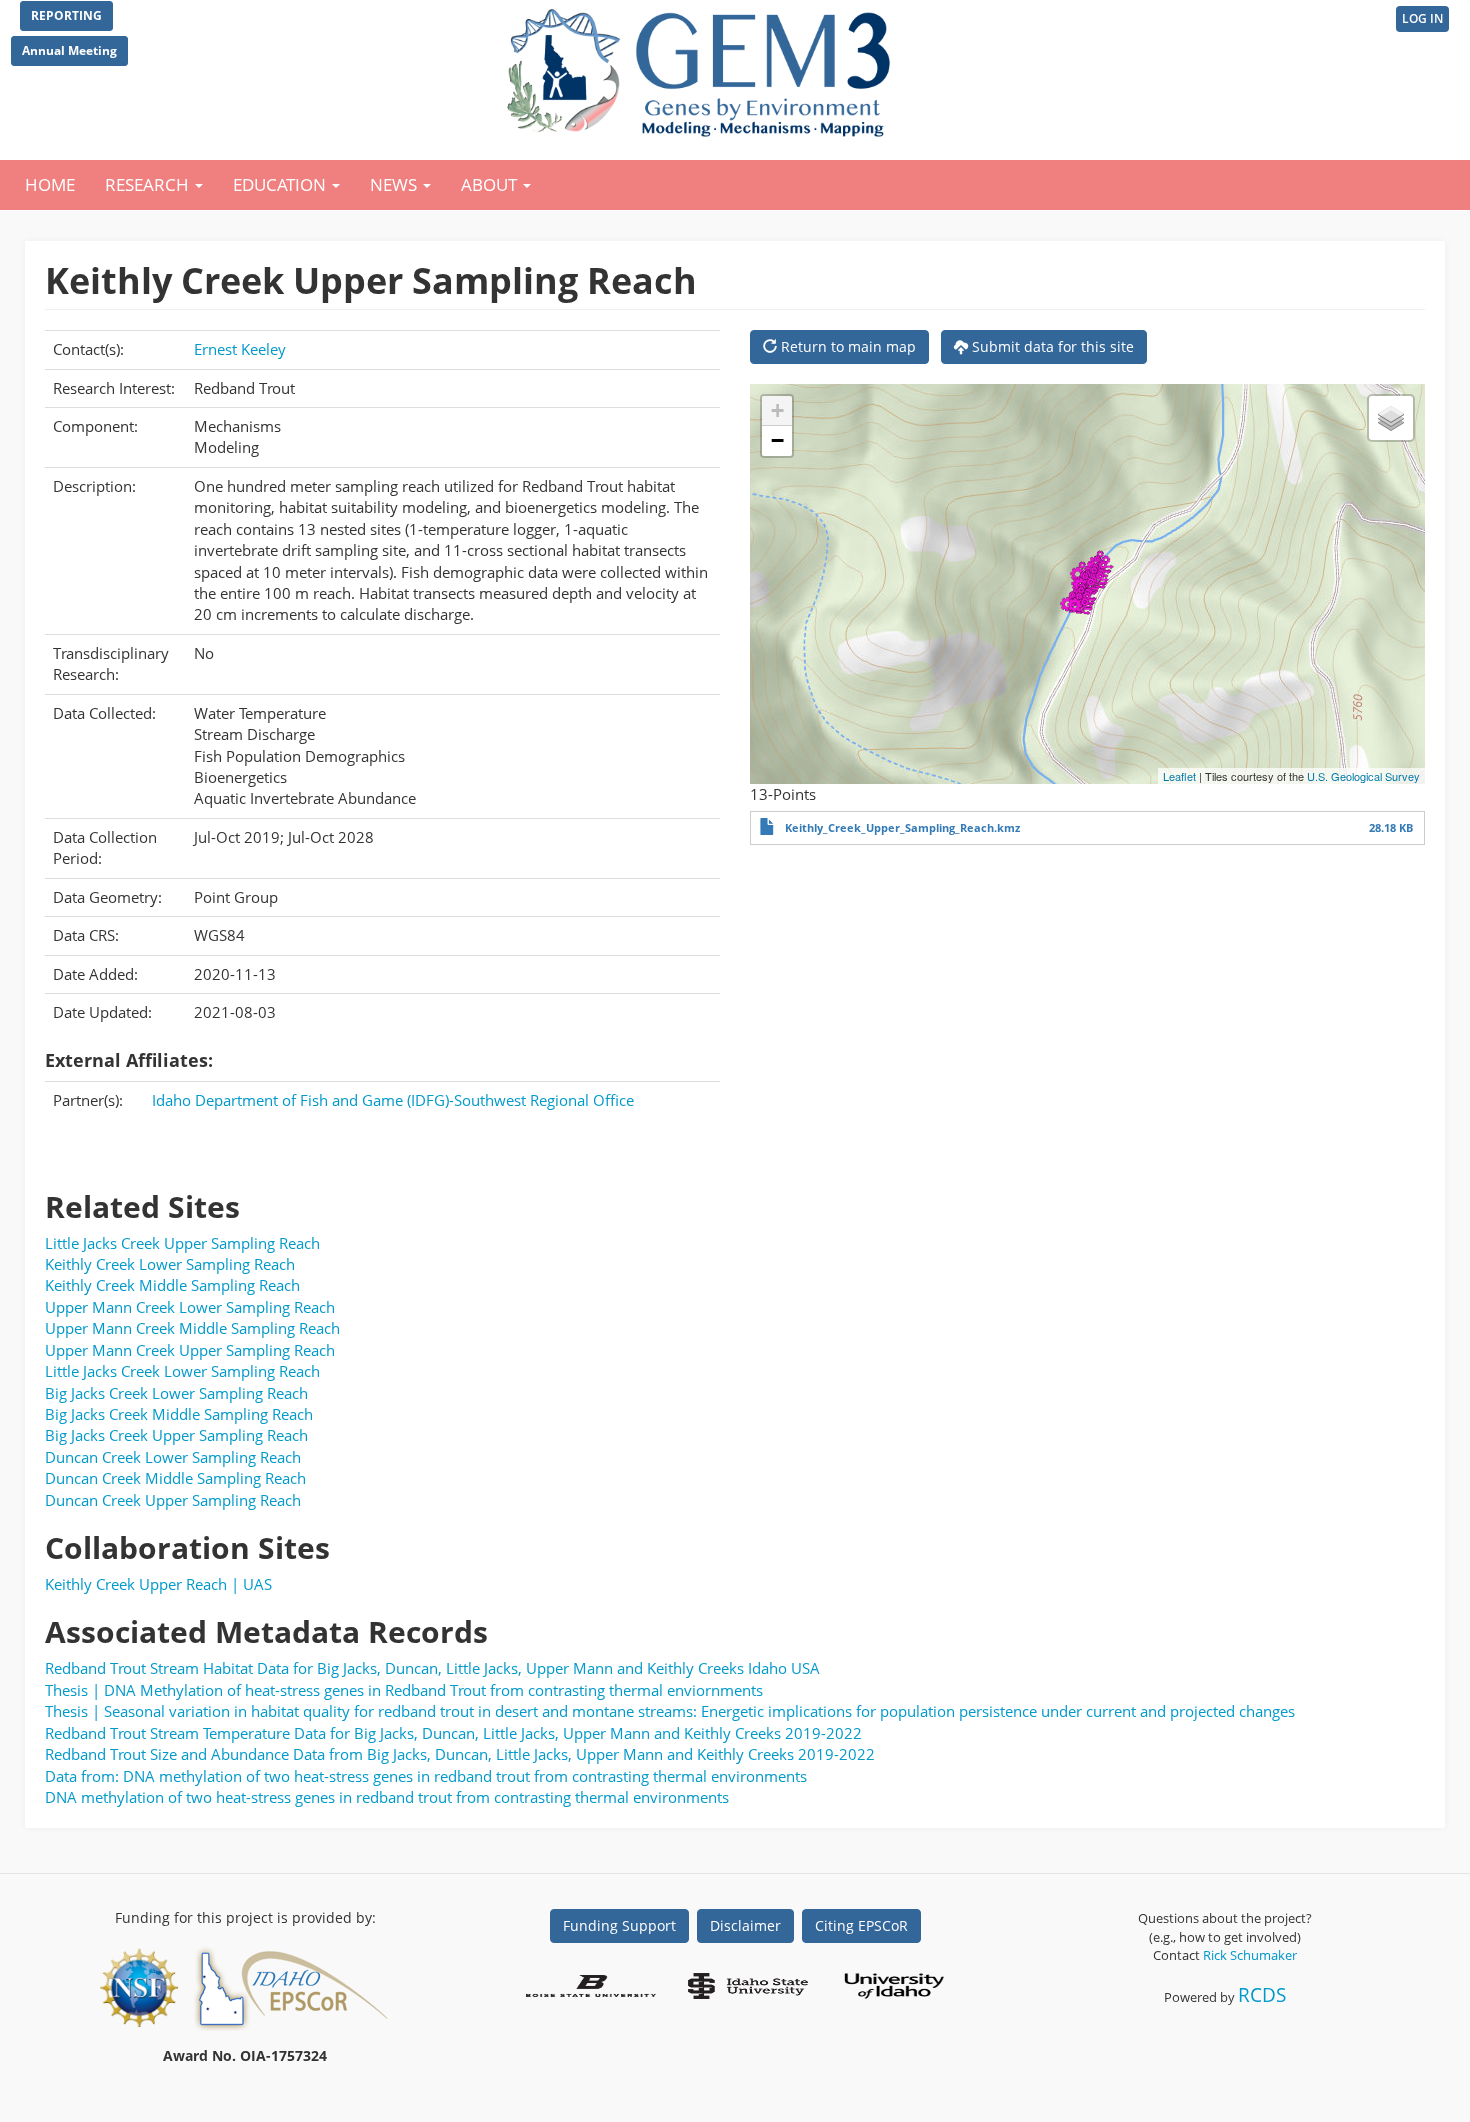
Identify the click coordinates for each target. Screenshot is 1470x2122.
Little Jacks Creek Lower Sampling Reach (182, 1371)
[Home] (702, 68)
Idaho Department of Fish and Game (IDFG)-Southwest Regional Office (393, 1100)
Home (50, 184)
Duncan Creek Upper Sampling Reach (173, 1500)
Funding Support (619, 1925)
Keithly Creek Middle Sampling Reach (172, 1285)
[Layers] (1391, 418)
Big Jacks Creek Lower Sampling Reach (176, 1393)
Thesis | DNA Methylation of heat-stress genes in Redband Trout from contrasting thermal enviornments (404, 1690)
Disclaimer (745, 1925)
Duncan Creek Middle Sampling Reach (175, 1478)
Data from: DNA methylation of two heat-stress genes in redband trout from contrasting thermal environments (426, 1776)
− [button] (777, 440)
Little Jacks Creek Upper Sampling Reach (182, 1243)
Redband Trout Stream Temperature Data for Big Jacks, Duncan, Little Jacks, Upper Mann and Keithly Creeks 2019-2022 (453, 1733)
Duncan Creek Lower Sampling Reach (173, 1457)
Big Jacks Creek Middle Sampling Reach (179, 1414)
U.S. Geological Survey (1363, 776)
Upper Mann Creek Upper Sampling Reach (190, 1350)
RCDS (1262, 1994)
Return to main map (846, 346)
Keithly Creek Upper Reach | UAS (158, 1584)
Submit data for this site (1051, 346)
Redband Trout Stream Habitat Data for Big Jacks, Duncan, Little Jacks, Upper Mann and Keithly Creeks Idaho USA (432, 1668)
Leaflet (1179, 776)
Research (149, 184)
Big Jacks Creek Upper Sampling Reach (176, 1435)
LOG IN (1422, 18)
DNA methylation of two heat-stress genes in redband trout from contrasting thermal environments (387, 1797)
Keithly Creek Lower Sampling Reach (170, 1264)
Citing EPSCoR (861, 1925)
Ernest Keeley (240, 349)
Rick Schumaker (1250, 1955)
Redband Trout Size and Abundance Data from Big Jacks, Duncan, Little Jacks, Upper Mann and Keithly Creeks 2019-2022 (460, 1754)
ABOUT (491, 184)
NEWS (395, 184)
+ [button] (777, 410)
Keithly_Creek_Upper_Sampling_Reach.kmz (902, 827)
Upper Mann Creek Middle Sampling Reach (192, 1328)
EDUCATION (281, 184)
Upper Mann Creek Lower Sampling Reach (190, 1307)
